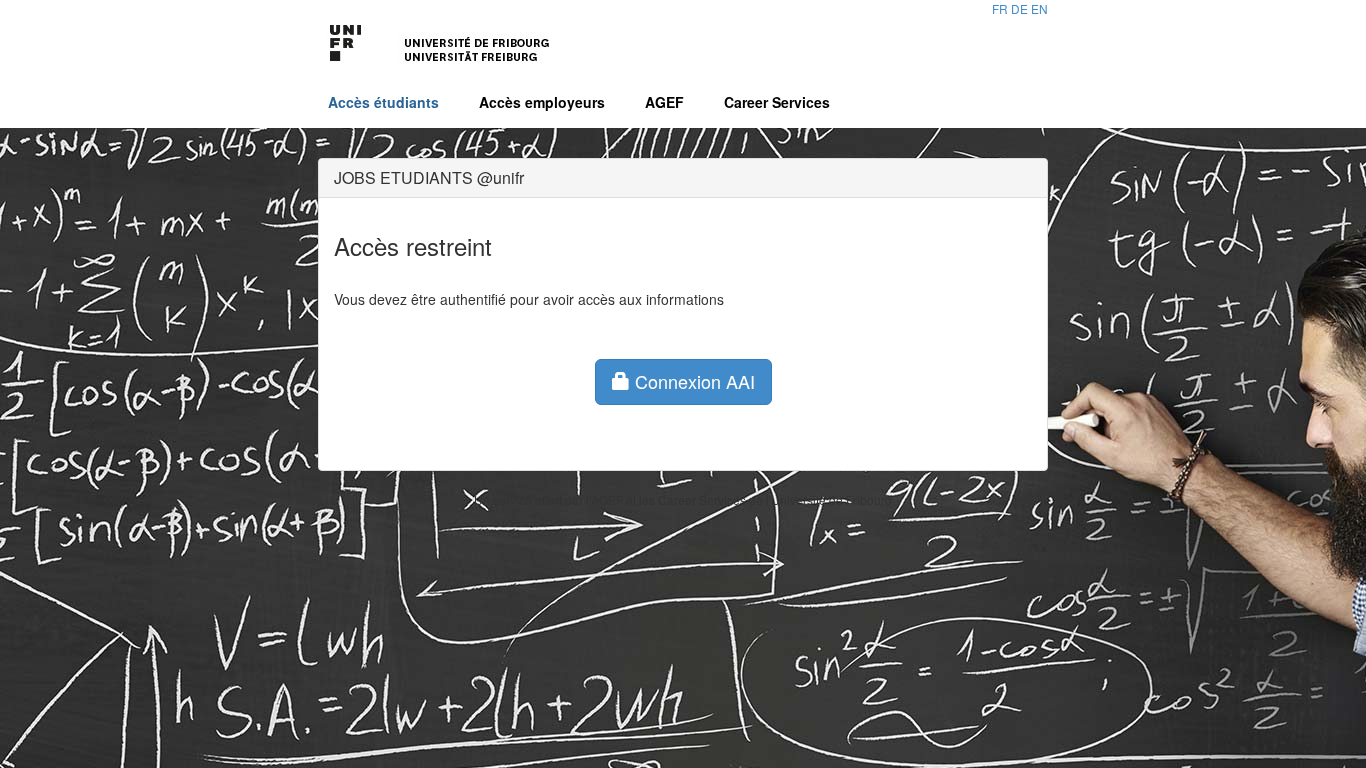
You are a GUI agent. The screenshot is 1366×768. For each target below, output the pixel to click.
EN (1039, 8)
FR (1000, 8)
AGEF (664, 102)
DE (1019, 8)
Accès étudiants (383, 102)
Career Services (777, 102)
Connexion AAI (692, 381)
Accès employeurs (542, 102)
